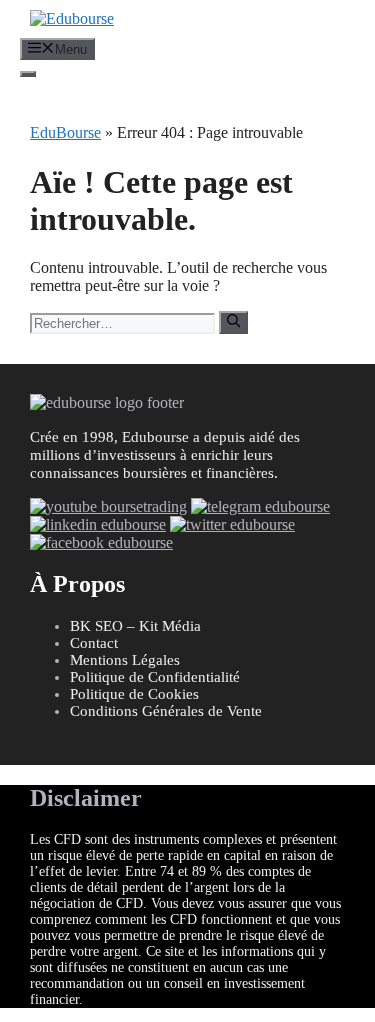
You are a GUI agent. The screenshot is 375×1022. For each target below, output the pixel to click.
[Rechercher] (233, 322)
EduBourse (65, 132)
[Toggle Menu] (28, 74)
